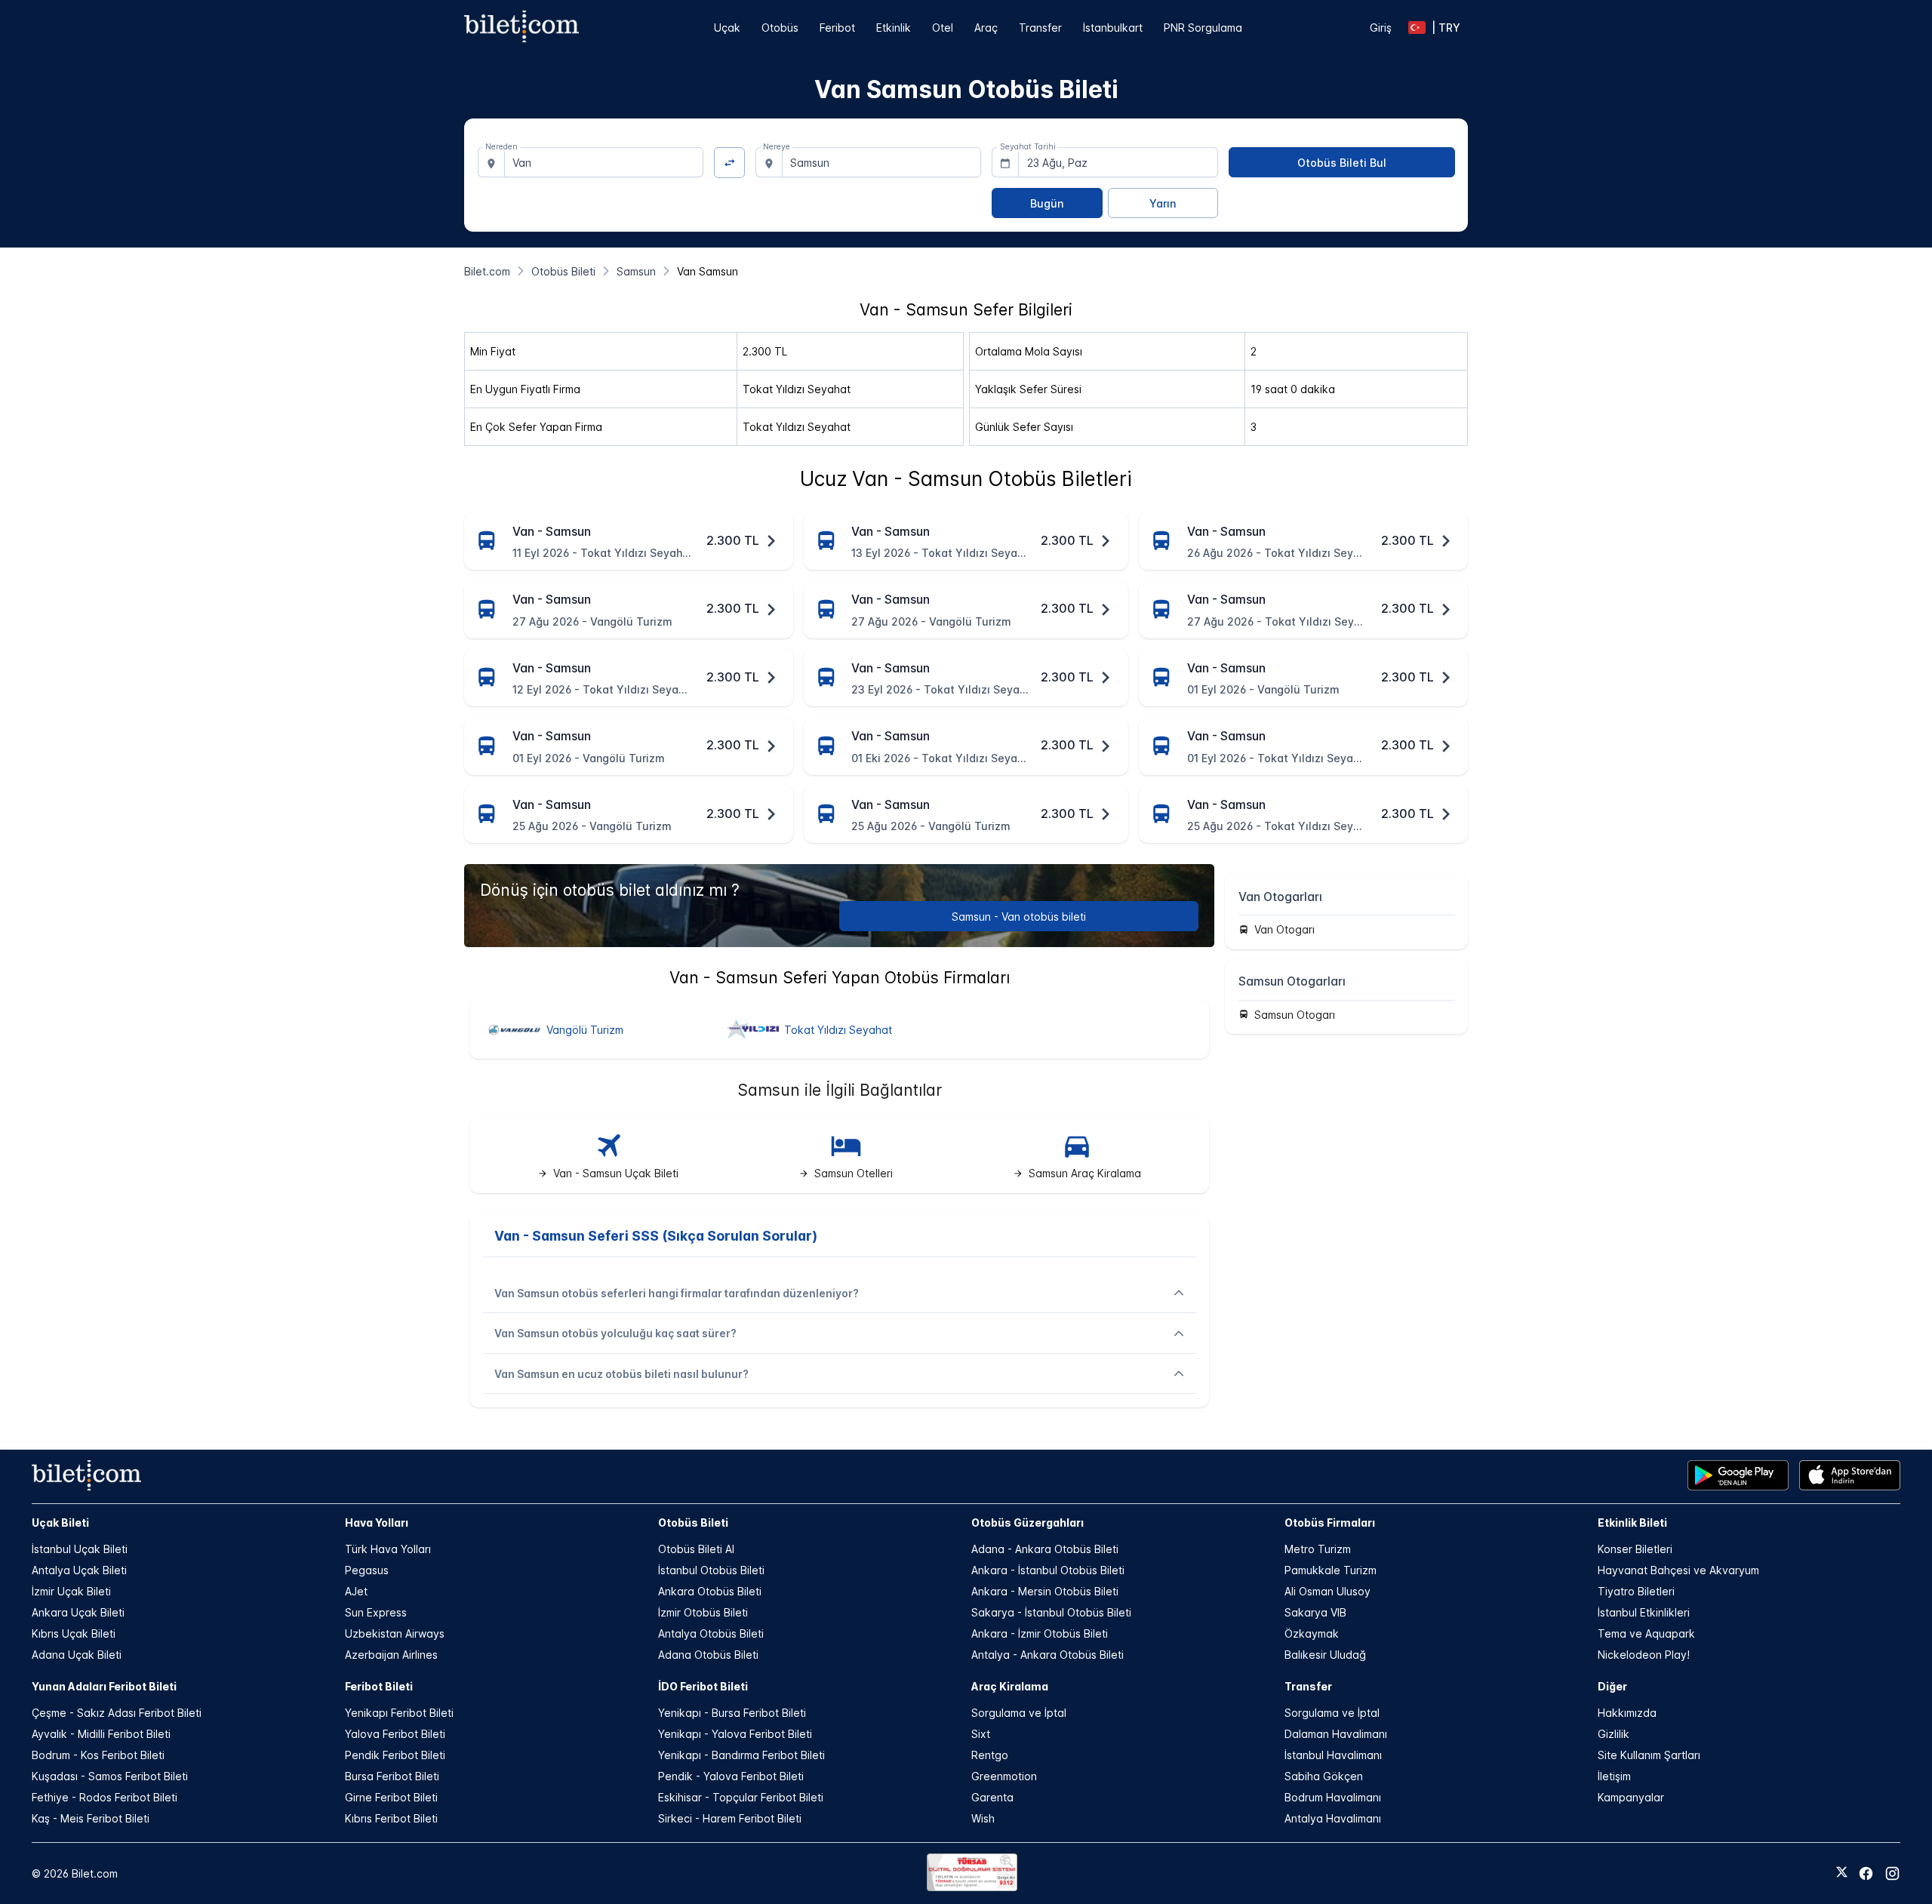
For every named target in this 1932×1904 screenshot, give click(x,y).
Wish (983, 1818)
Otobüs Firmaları (1330, 1523)
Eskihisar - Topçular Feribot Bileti (741, 1797)
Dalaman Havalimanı (1336, 1734)
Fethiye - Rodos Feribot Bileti (105, 1797)
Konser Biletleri (1635, 1549)
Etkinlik (894, 28)
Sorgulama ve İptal (1019, 1713)
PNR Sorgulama (1203, 28)
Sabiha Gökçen (1324, 1776)
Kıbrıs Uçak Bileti (74, 1633)
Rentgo (990, 1755)
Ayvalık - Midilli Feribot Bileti (101, 1734)
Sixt (981, 1734)
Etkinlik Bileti (1632, 1523)
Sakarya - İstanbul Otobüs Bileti (1051, 1612)
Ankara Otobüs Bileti (710, 1591)
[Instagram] (1892, 1873)
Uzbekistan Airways (395, 1633)
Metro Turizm (1318, 1549)
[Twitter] (1842, 1873)
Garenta (992, 1797)
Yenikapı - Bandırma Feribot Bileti (741, 1755)
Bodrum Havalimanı (1333, 1797)
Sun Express (376, 1612)
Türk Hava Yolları (388, 1549)
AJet (356, 1591)
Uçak (727, 28)
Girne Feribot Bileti (391, 1797)
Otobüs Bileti (693, 1523)
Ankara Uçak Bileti (78, 1612)
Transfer (1040, 28)
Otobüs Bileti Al (696, 1549)
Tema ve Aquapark (1646, 1633)
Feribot (837, 28)
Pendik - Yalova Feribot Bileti (731, 1776)
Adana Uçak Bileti (77, 1655)
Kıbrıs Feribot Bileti (391, 1818)
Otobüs (780, 28)
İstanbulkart (1113, 28)
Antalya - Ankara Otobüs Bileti (1048, 1655)
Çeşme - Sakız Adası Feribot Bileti (117, 1713)
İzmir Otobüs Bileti (703, 1612)
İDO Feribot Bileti (703, 1686)
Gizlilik (1614, 1734)
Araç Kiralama (1010, 1686)
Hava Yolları (377, 1523)
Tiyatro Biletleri (1636, 1591)
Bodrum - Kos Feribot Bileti (98, 1755)
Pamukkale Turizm (1331, 1570)
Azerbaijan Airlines (391, 1655)
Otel (943, 28)
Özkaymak (1312, 1633)
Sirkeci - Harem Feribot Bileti (730, 1818)
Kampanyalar (1631, 1797)
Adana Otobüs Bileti (708, 1655)
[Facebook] (1866, 1873)
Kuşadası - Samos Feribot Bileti (110, 1776)
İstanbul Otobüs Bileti (711, 1570)
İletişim (1614, 1776)
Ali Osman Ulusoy (1327, 1591)
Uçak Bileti (60, 1523)
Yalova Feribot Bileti (395, 1734)
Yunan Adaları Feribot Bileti (104, 1686)
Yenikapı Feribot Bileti (399, 1713)
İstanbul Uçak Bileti (80, 1549)
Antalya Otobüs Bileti (711, 1633)
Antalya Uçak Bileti (79, 1570)
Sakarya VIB (1315, 1612)
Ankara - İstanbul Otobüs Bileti (1048, 1570)
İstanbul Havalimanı (1333, 1755)
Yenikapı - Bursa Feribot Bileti (732, 1713)
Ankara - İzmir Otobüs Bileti (1040, 1633)
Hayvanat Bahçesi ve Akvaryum (1678, 1570)
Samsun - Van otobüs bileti (1019, 917)
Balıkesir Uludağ (1325, 1655)
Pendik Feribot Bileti (395, 1755)
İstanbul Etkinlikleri (1644, 1612)
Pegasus (367, 1570)
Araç (986, 28)
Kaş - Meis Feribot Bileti (91, 1818)
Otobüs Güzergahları (1028, 1523)
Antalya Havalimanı (1333, 1818)
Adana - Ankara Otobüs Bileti (1045, 1549)
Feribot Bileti (379, 1686)
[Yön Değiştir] (729, 163)
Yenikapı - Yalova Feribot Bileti (735, 1734)
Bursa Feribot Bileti (392, 1776)
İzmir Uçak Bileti (71, 1591)
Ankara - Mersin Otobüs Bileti (1045, 1591)
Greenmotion (1004, 1776)
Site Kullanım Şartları (1649, 1755)
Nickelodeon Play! (1644, 1655)
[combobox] (604, 162)
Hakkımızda (1627, 1713)
